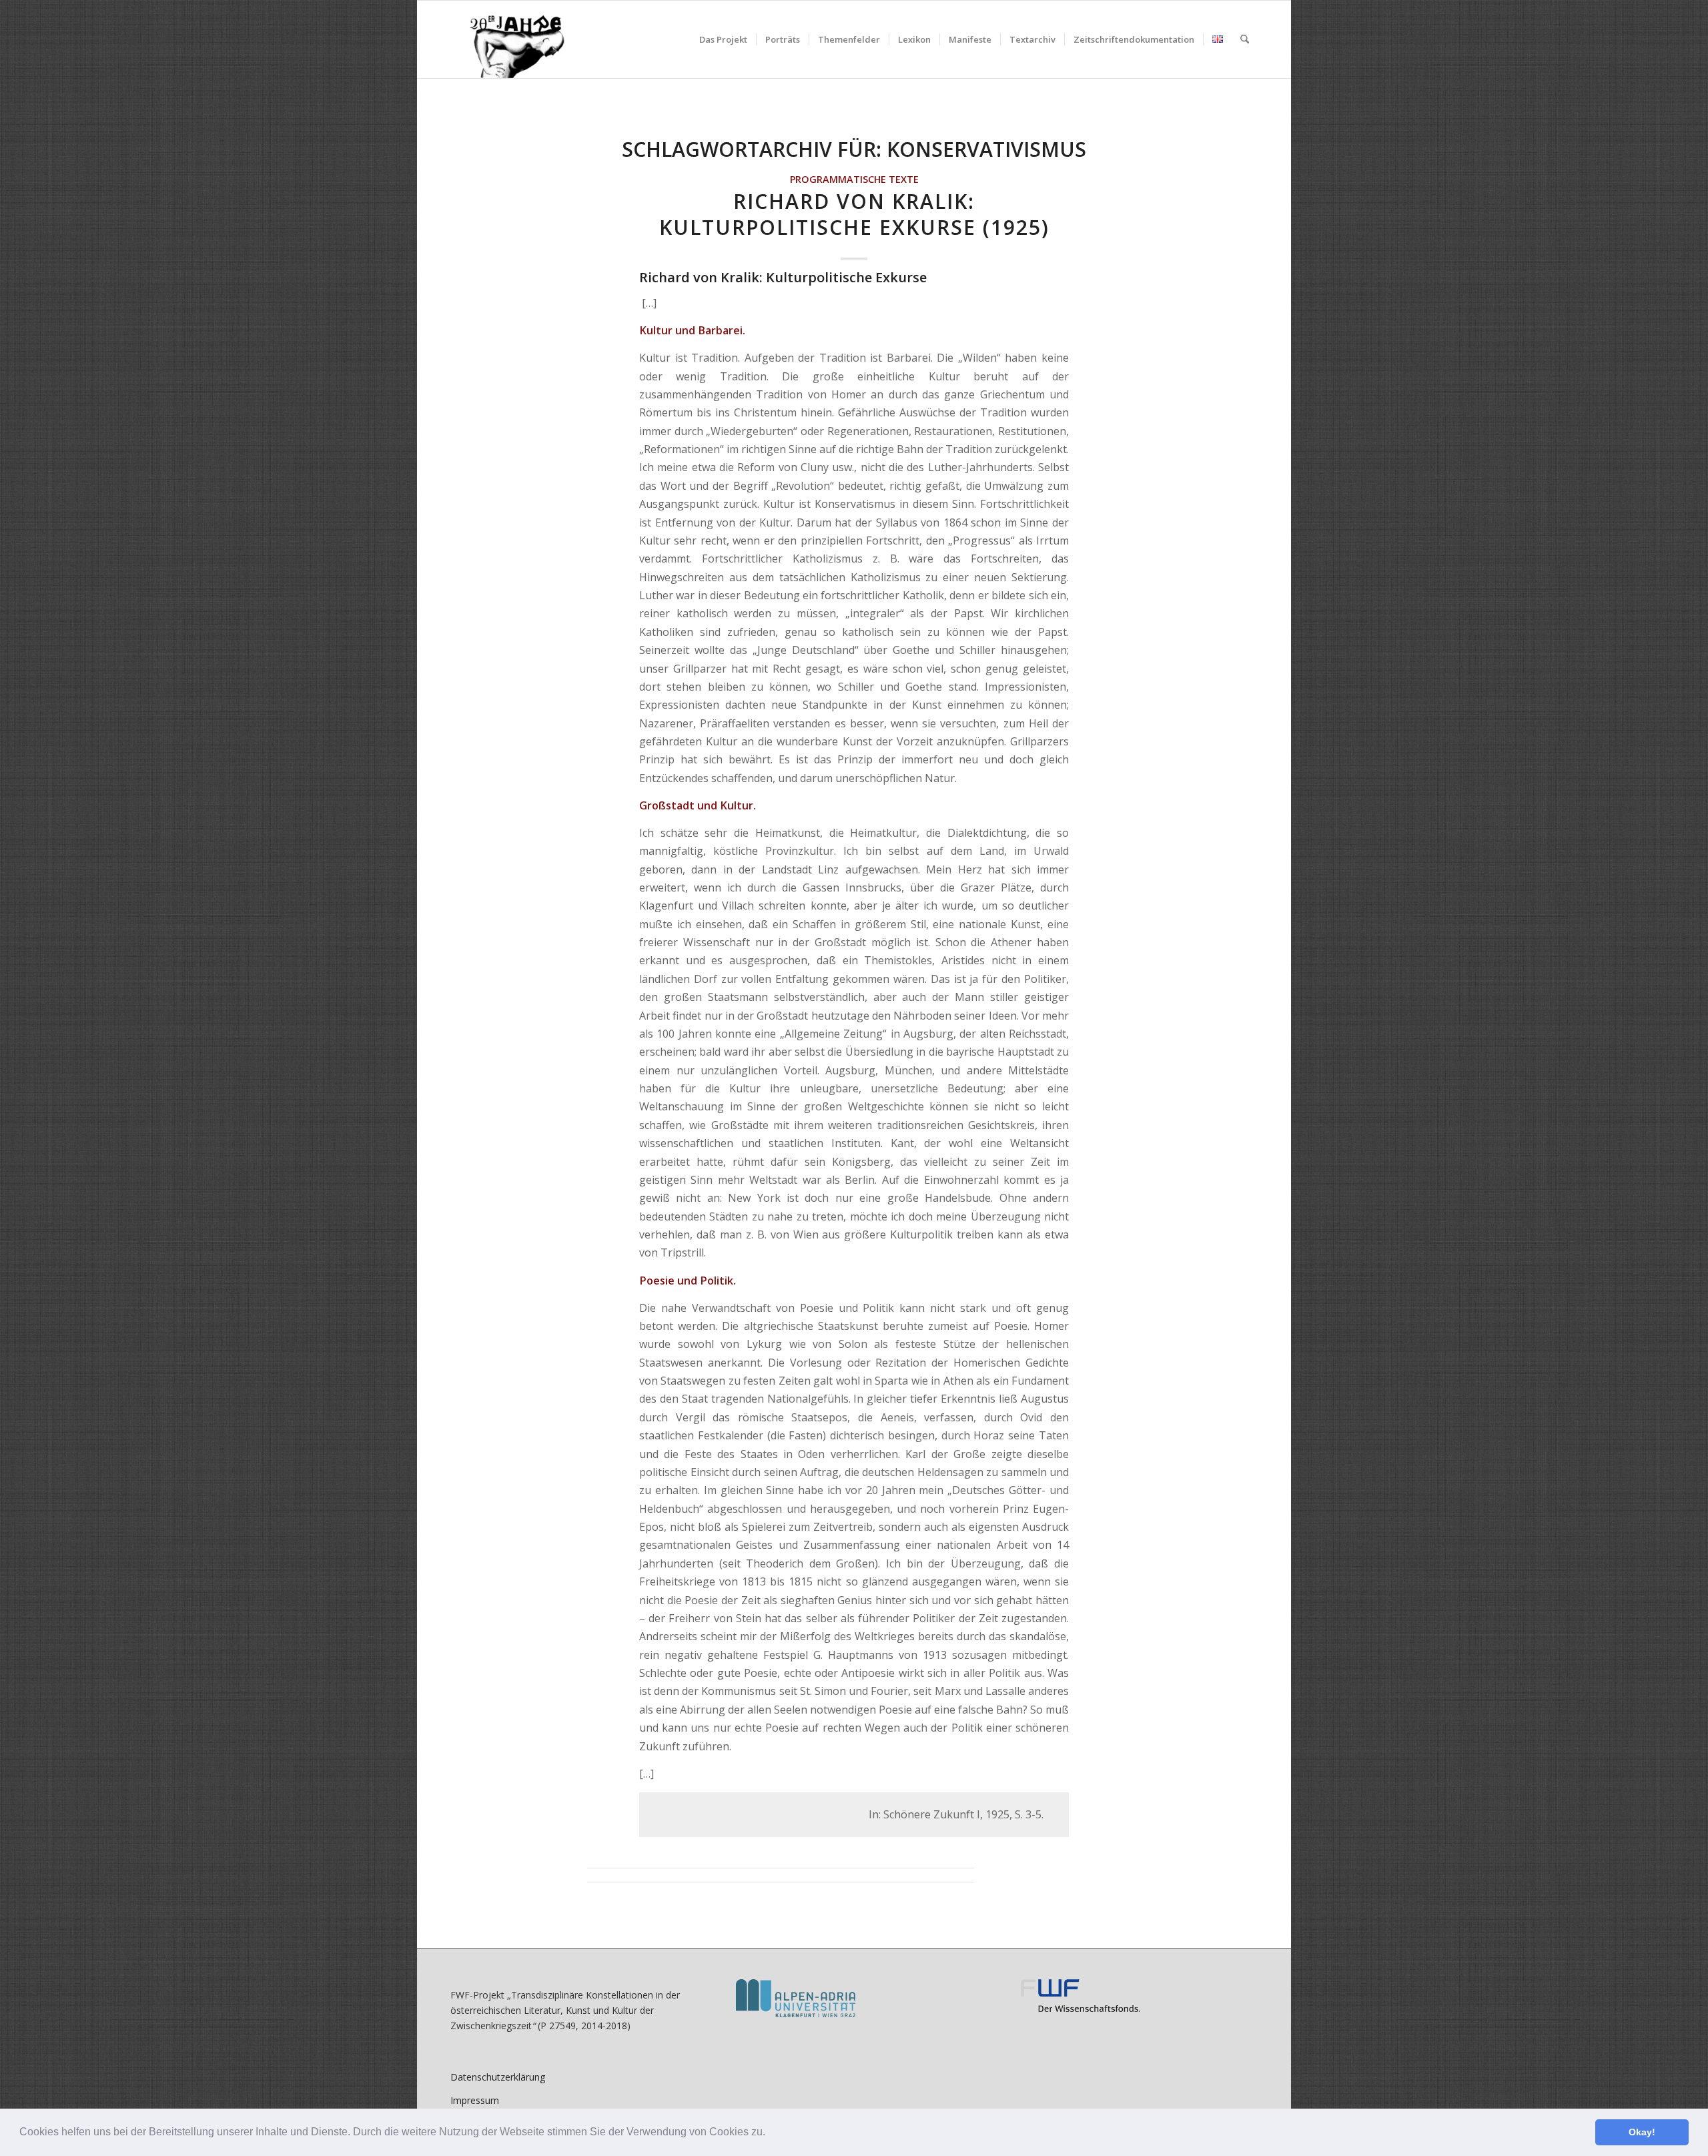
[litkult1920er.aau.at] (510, 39)
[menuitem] (723, 39)
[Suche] (1245, 39)
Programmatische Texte (854, 179)
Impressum (475, 2100)
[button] (770, 2133)
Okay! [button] (1642, 2132)
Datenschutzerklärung (498, 2077)
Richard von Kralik (699, 277)
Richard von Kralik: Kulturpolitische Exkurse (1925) (854, 214)
